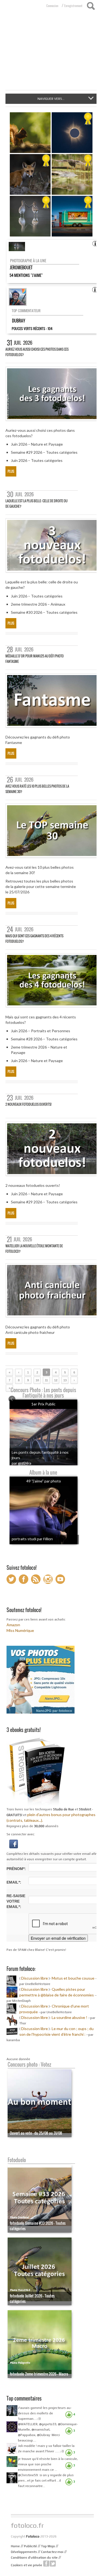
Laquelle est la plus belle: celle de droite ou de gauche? (36, 504)
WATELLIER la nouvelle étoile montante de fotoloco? (34, 1249)
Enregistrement (73, 6)
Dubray (18, 321)
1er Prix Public (43, 1404)
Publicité (30, 2546)
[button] (14, 1843)
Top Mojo (48, 2546)
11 (46, 1380)
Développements (24, 2552)
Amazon (13, 1625)
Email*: (14, 1882)
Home (15, 2546)
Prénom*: (16, 1869)
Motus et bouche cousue (73, 1978)
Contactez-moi (52, 2552)
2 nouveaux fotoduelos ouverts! (28, 1104)
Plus (11, 471)
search (91, 6)
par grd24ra (21, 1463)
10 (37, 1380)
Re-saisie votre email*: (16, 1901)
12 (56, 1380)
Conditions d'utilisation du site (34, 2558)
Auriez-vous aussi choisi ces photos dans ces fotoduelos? (37, 352)
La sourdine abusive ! (69, 2017)
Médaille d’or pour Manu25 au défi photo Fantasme (35, 659)
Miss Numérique (20, 1630)
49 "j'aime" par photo (44, 1481)
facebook (46, 2564)
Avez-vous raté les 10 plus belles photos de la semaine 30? (37, 789)
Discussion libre (35, 1978)
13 (65, 1380)
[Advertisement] (51, 53)
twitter (53, 2564)
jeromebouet (21, 267)
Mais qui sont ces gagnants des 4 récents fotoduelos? (34, 939)
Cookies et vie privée (27, 2565)
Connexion (52, 6)
